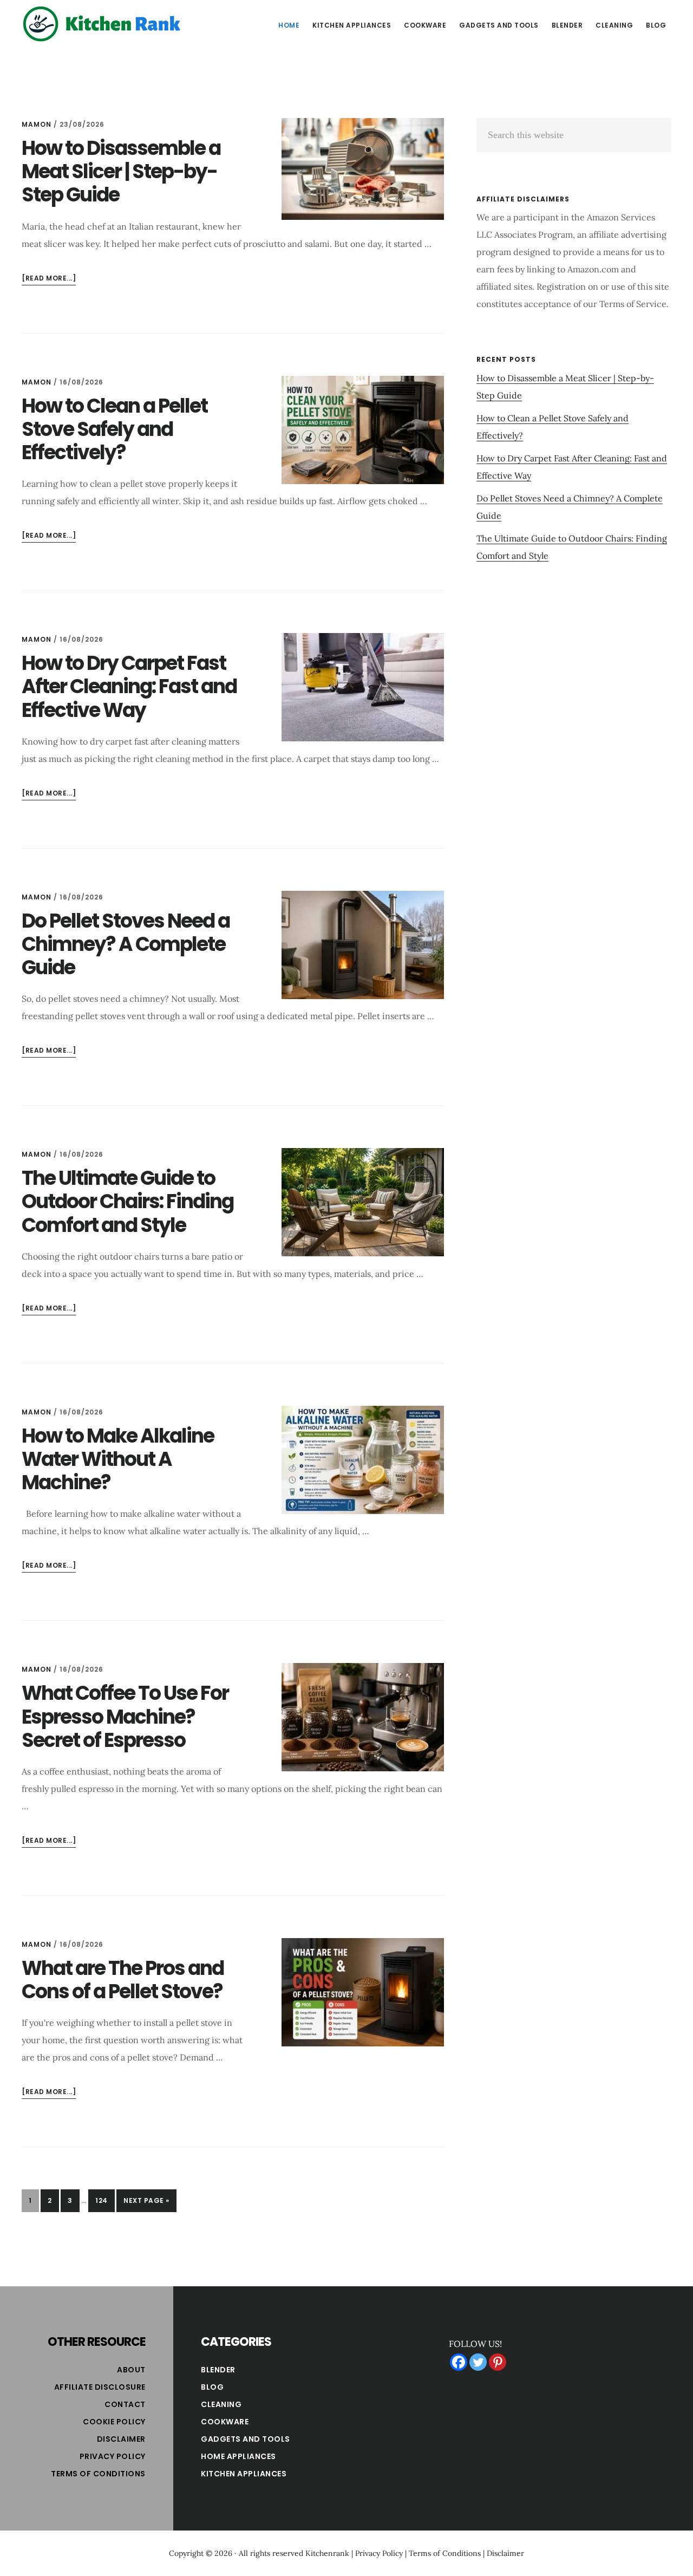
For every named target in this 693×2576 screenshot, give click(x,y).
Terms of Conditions (98, 2474)
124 (105, 2200)
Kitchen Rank (103, 24)
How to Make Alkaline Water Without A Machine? (118, 1459)
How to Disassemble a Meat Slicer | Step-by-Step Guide (121, 171)
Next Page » (146, 2204)
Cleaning (221, 2404)
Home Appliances (238, 2456)
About (131, 2370)
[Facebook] (459, 2362)
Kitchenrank (327, 2553)
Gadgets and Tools (246, 2439)
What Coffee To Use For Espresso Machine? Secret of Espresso (125, 1716)
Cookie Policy (114, 2422)
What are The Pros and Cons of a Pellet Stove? (123, 1980)
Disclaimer (121, 2439)
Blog (212, 2387)
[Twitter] (478, 2362)
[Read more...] (49, 279)
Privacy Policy (113, 2456)
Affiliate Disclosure (100, 2387)
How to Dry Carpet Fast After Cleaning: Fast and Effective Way (129, 686)
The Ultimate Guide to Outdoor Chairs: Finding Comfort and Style (128, 1201)
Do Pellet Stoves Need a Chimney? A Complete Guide (126, 944)
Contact (125, 2404)
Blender (218, 2370)
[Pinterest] (498, 2362)
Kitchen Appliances (244, 2474)
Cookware (225, 2422)
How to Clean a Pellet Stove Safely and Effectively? (115, 429)
